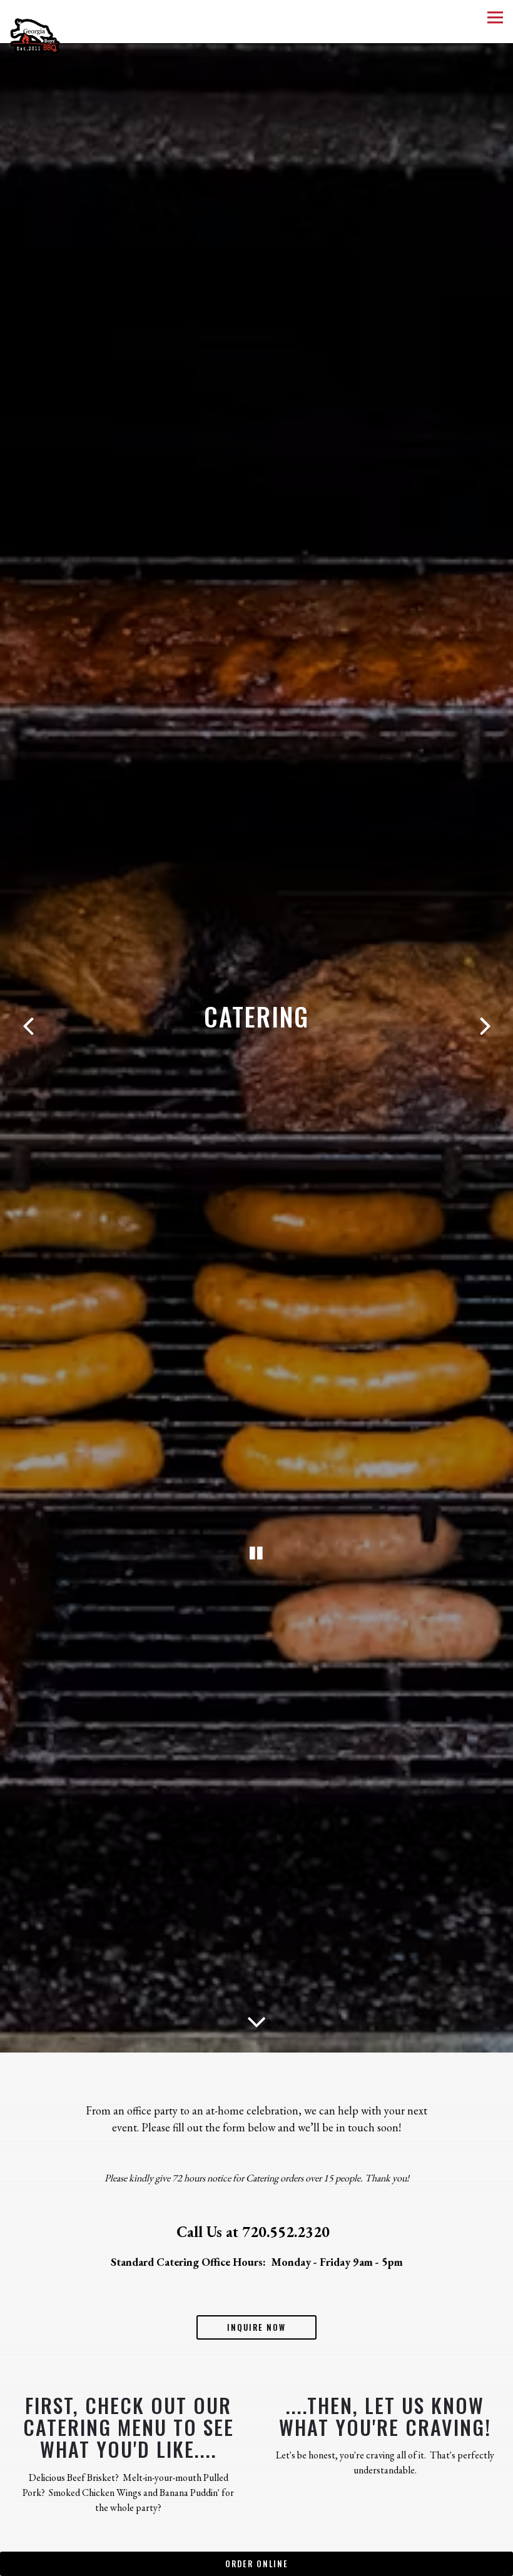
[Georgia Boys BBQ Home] (47, 35)
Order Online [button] (257, 2564)
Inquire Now (256, 2336)
